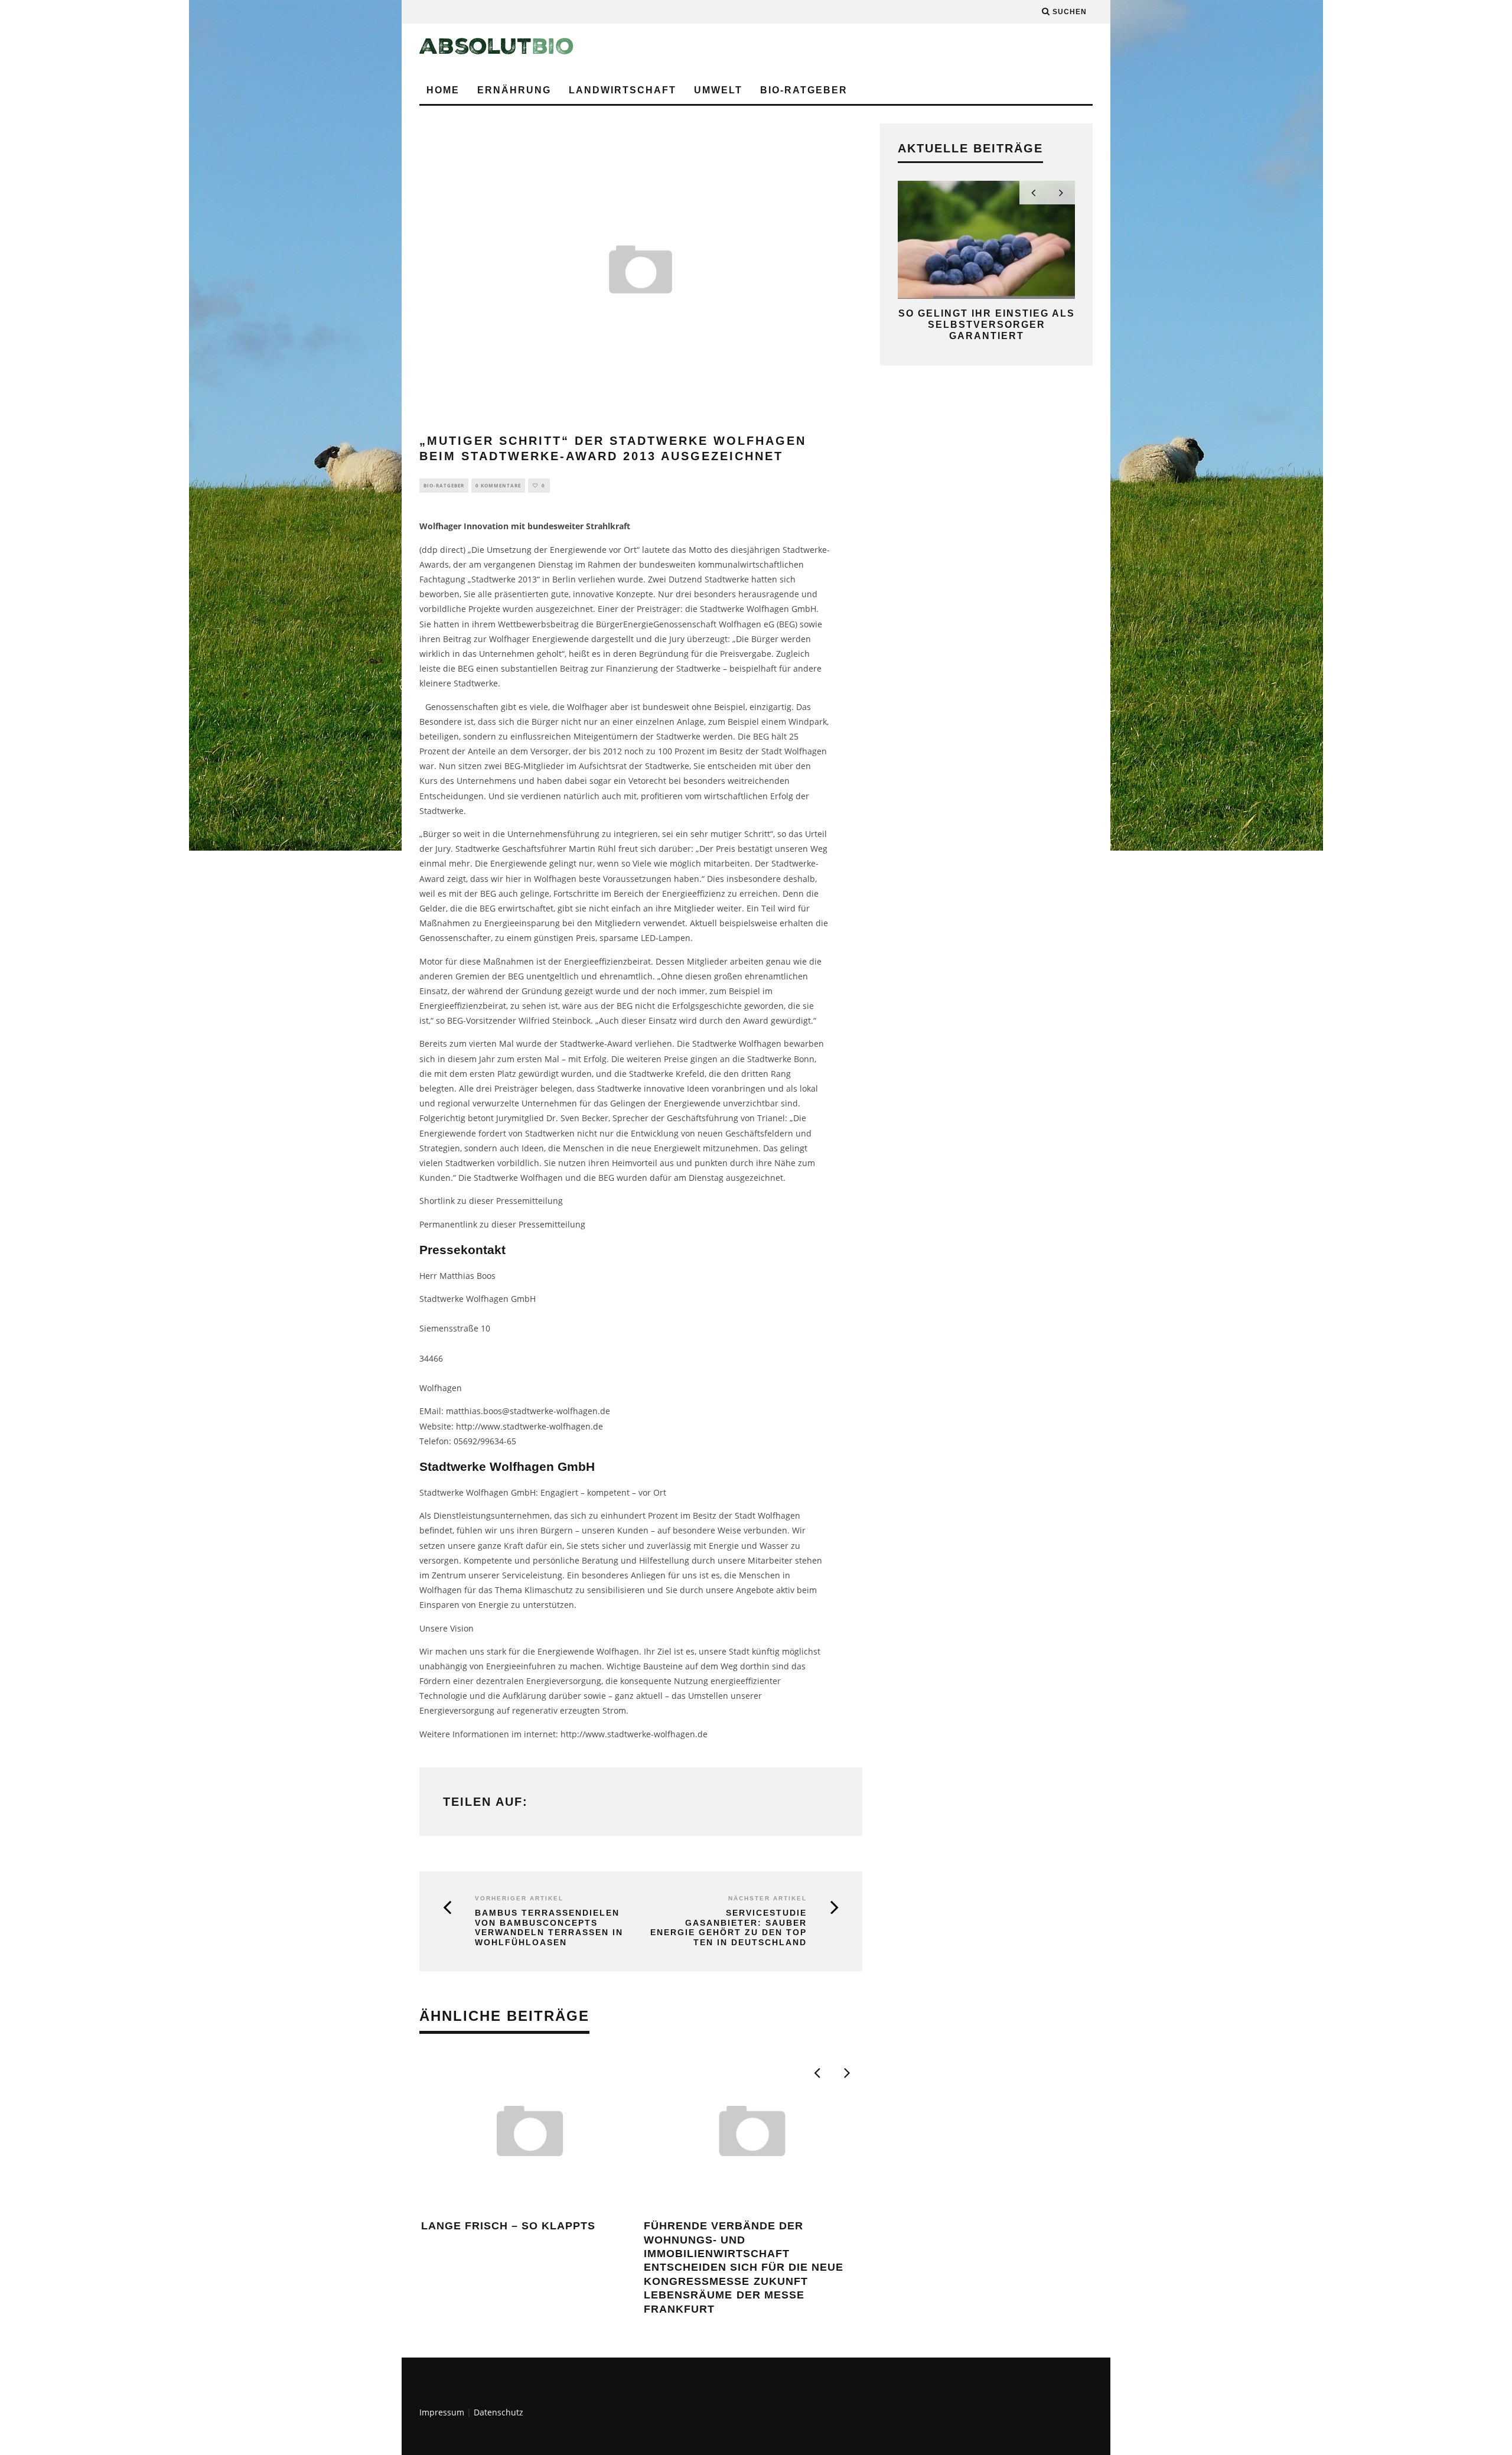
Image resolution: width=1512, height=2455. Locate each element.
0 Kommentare (498, 485)
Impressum (442, 2412)
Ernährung (514, 90)
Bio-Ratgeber (804, 90)
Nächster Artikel (768, 1898)
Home (443, 90)
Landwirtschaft (623, 90)
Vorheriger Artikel (519, 1898)
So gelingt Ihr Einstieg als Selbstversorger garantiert (987, 325)
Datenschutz (498, 2412)
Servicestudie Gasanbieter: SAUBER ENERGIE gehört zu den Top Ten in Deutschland (729, 1927)
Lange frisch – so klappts (508, 2226)
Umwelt (718, 90)
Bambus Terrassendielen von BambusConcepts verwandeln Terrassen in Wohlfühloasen (549, 1927)
